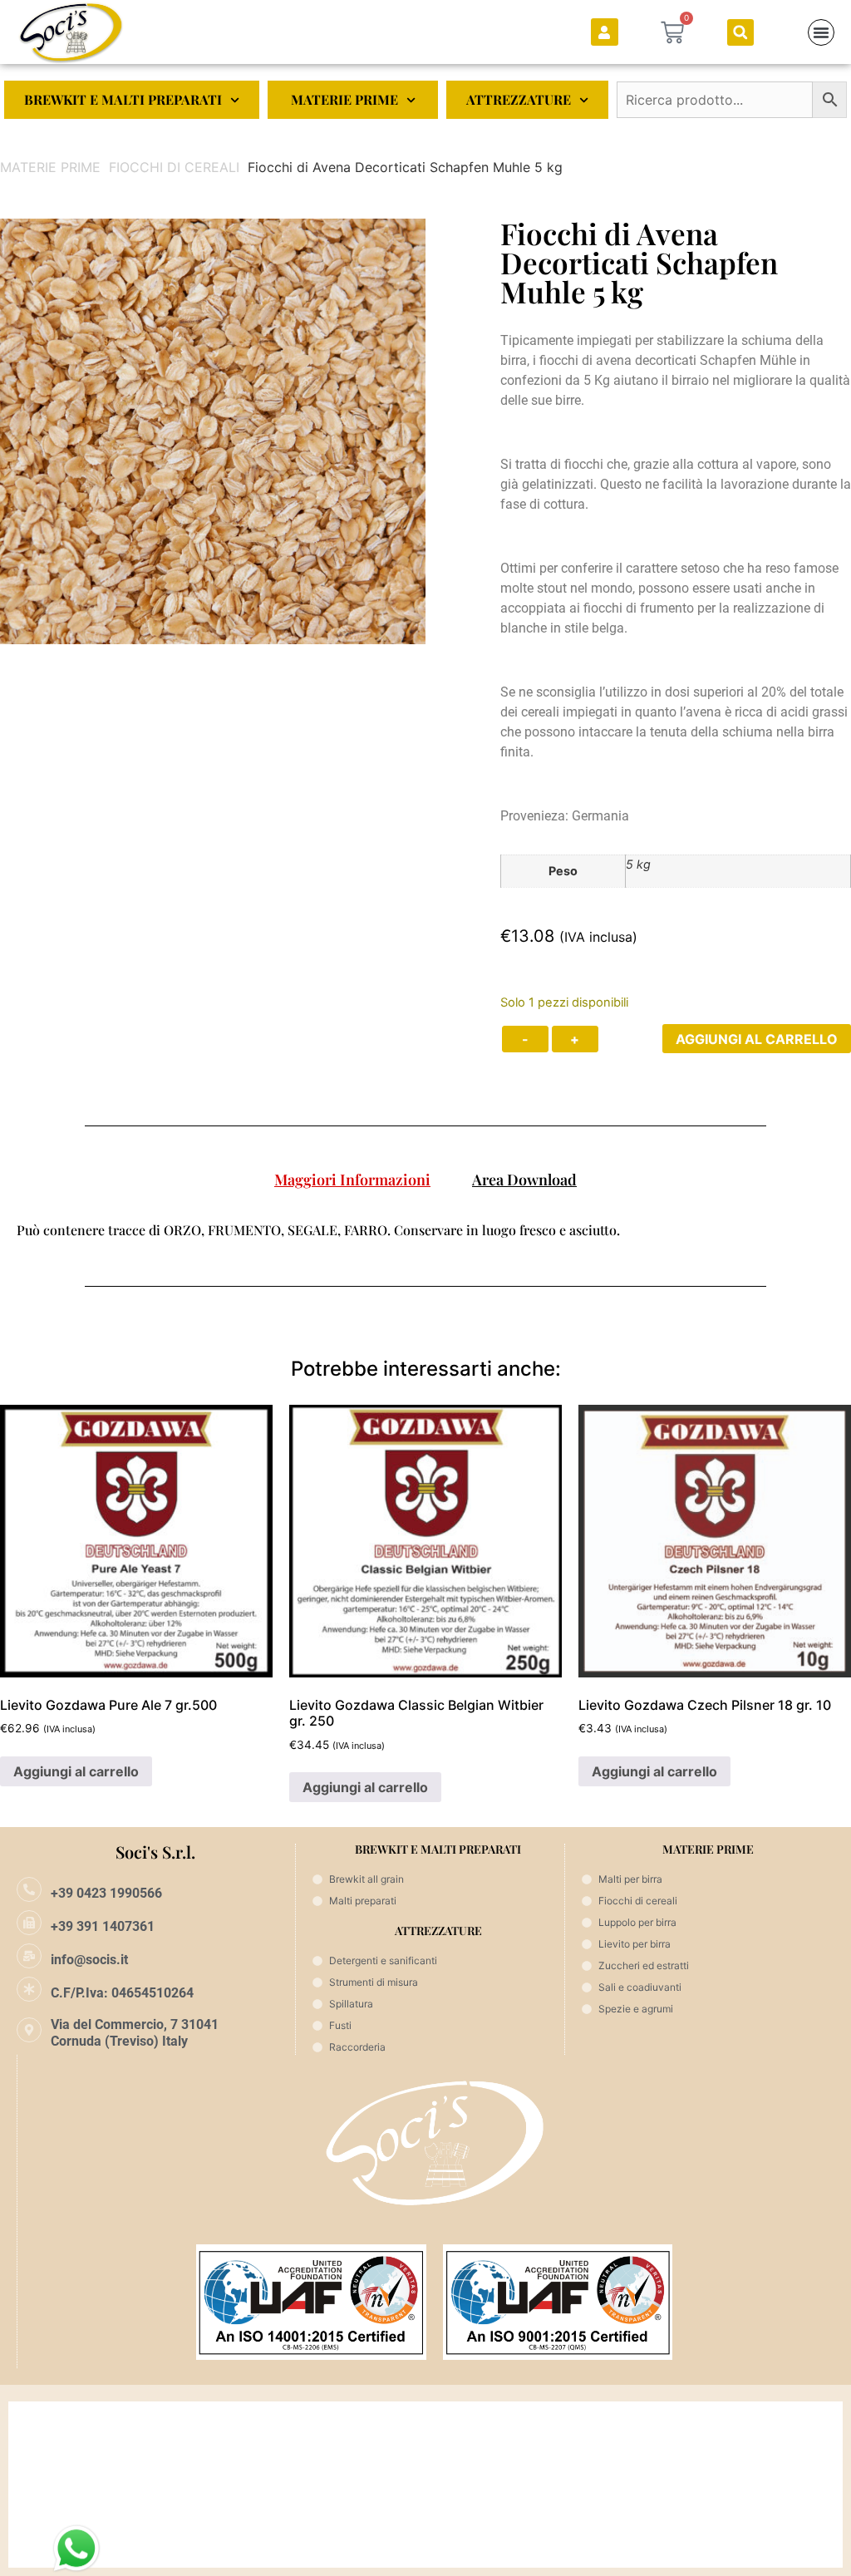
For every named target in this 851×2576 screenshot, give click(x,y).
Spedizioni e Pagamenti (84, 2418)
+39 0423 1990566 (106, 1893)
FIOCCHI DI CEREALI (174, 167)
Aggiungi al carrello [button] (76, 1771)
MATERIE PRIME (344, 99)
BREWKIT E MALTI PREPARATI (123, 99)
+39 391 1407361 (103, 1926)
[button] (740, 32)
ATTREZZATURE (519, 99)
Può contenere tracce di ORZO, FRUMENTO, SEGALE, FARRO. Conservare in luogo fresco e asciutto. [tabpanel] (318, 1230)
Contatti (46, 2551)
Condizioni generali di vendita (101, 2451)
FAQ (36, 2484)
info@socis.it (89, 1960)
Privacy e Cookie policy (82, 2517)
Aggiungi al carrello (757, 1039)
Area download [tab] (524, 1180)
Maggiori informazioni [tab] (352, 1180)
